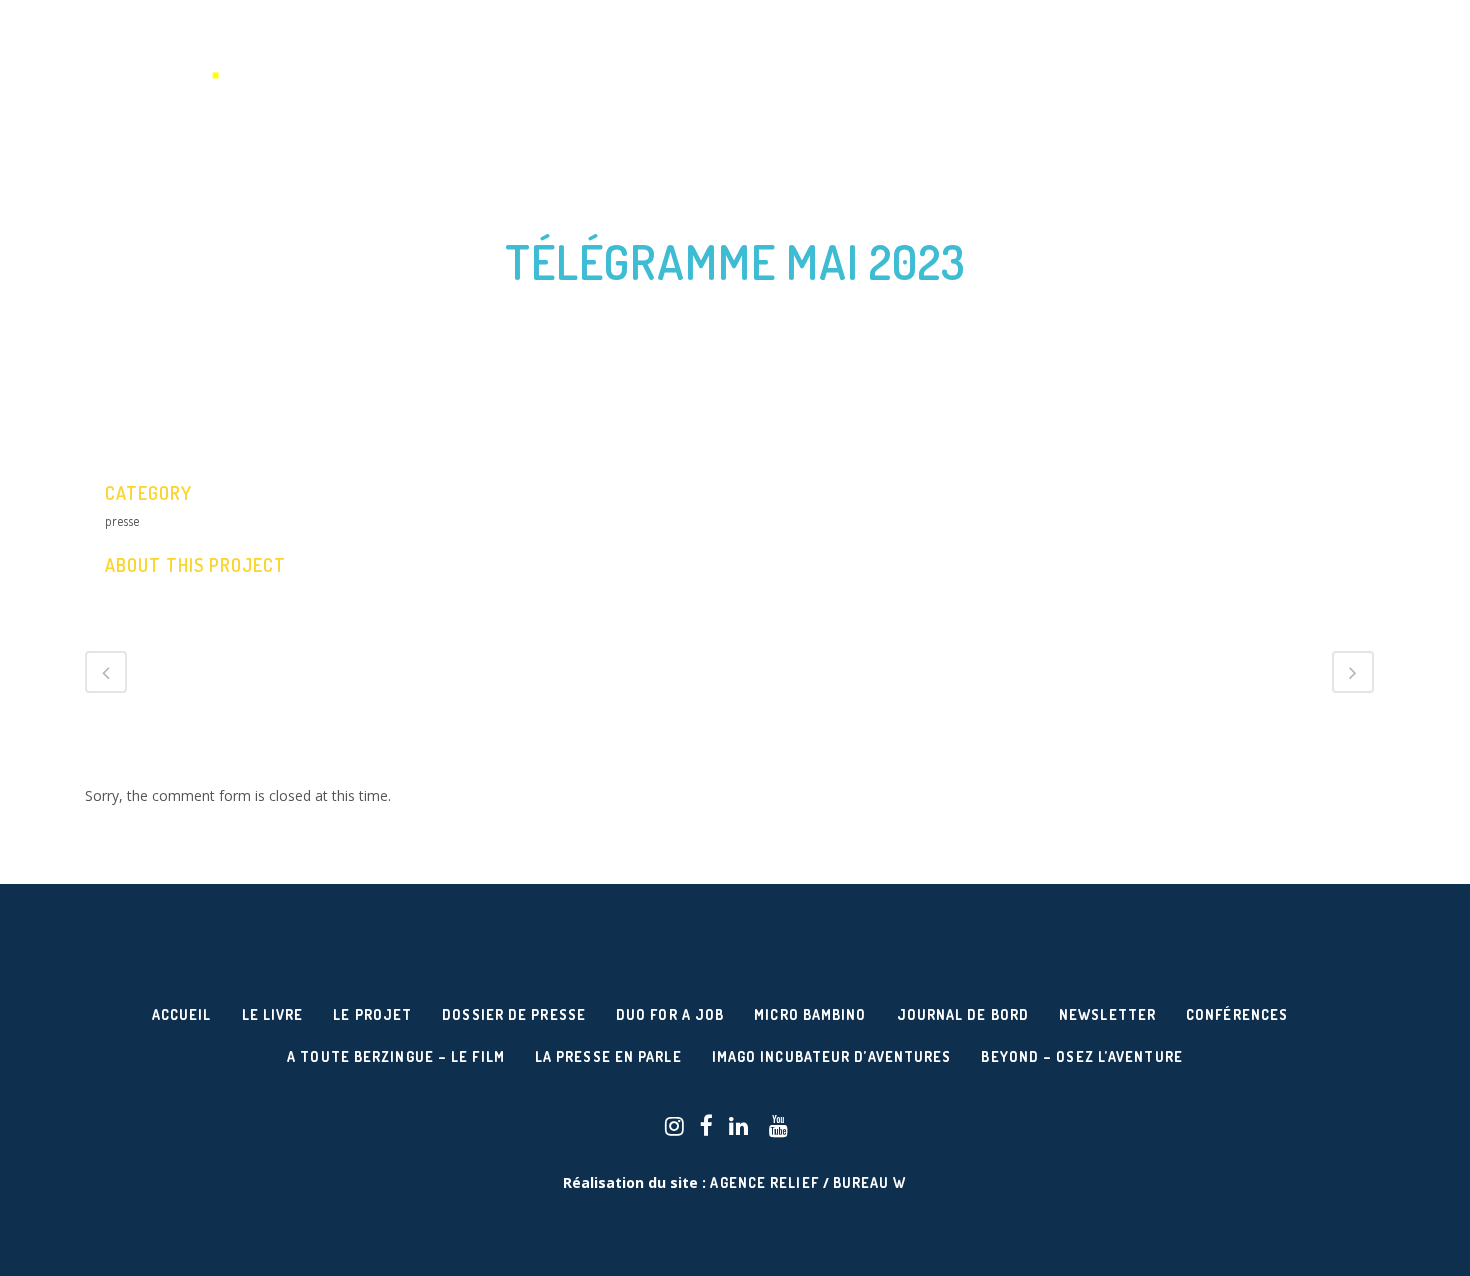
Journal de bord (963, 1014)
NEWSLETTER (1107, 1014)
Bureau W (870, 1182)
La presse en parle (608, 1056)
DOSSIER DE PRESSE (514, 1014)
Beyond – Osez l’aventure (1081, 1056)
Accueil (182, 1014)
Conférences (1237, 1014)
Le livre (273, 1014)
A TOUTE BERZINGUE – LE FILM (396, 1056)
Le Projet (372, 1014)
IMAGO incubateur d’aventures (832, 1056)
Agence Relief (764, 1182)
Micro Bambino (810, 1014)
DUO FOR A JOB (670, 1014)
